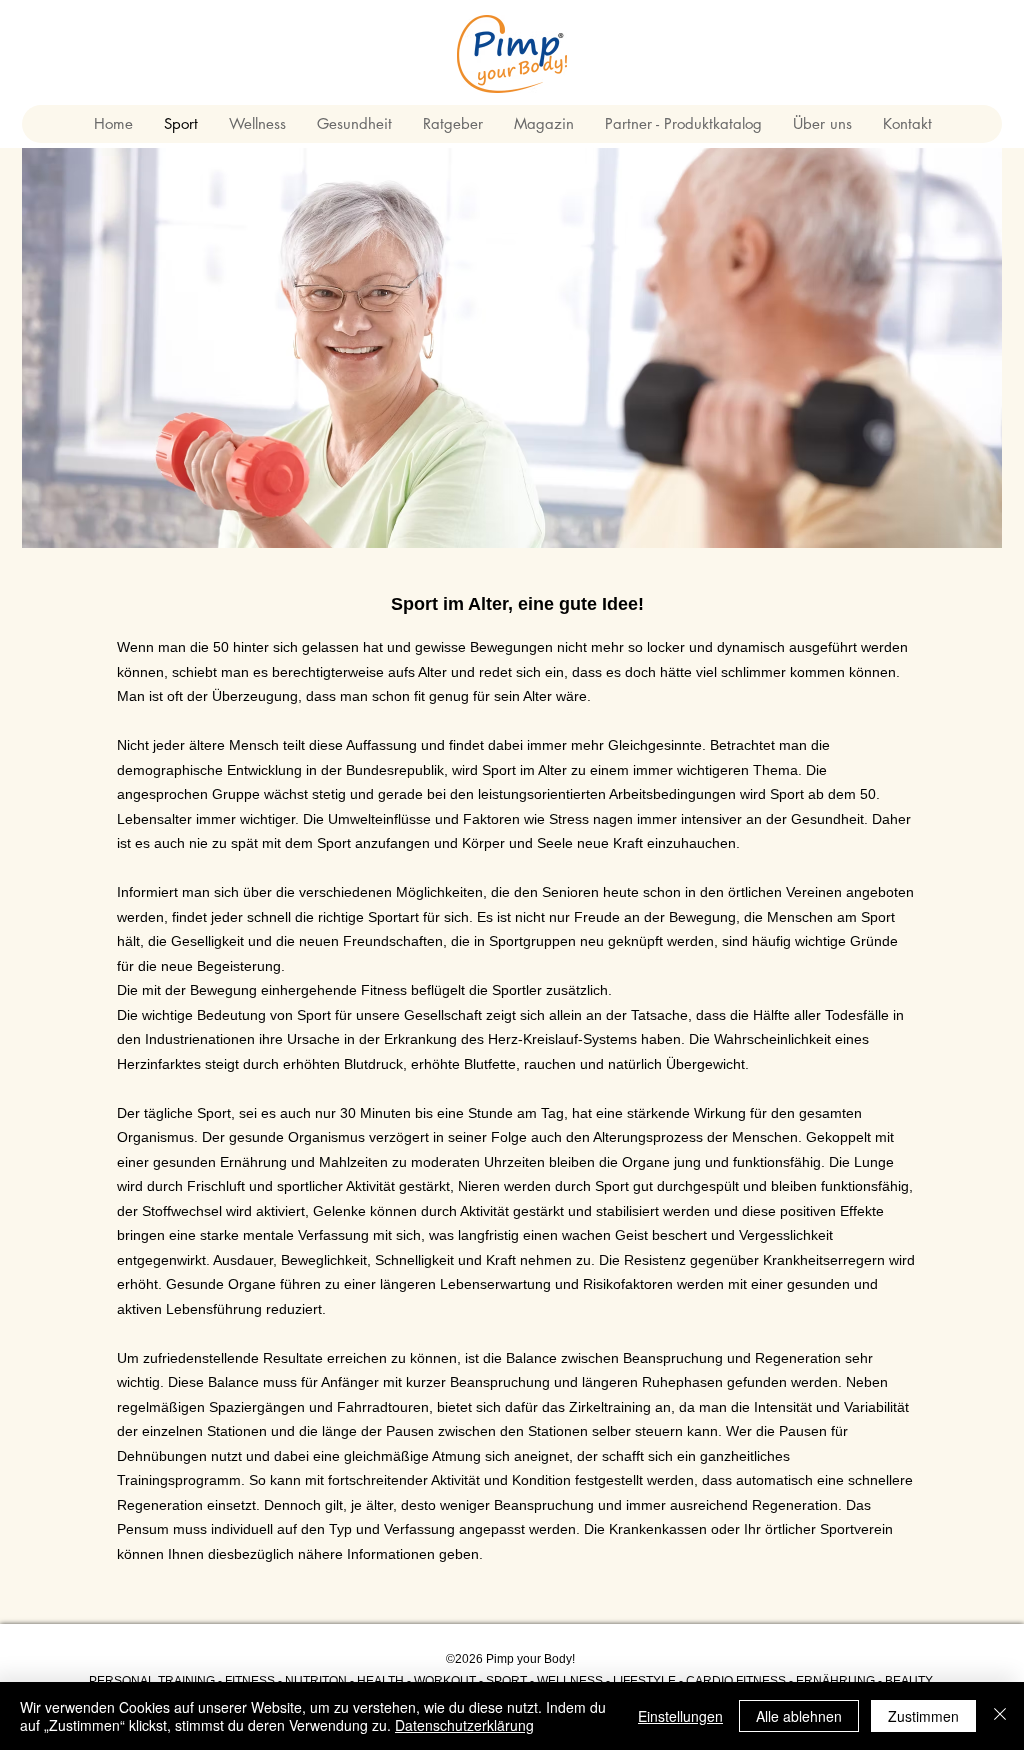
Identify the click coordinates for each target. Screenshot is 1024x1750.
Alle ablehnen (799, 1716)
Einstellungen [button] (680, 1716)
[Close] (1000, 1716)
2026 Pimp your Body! (515, 1659)
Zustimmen (923, 1716)
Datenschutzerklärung (464, 1725)
